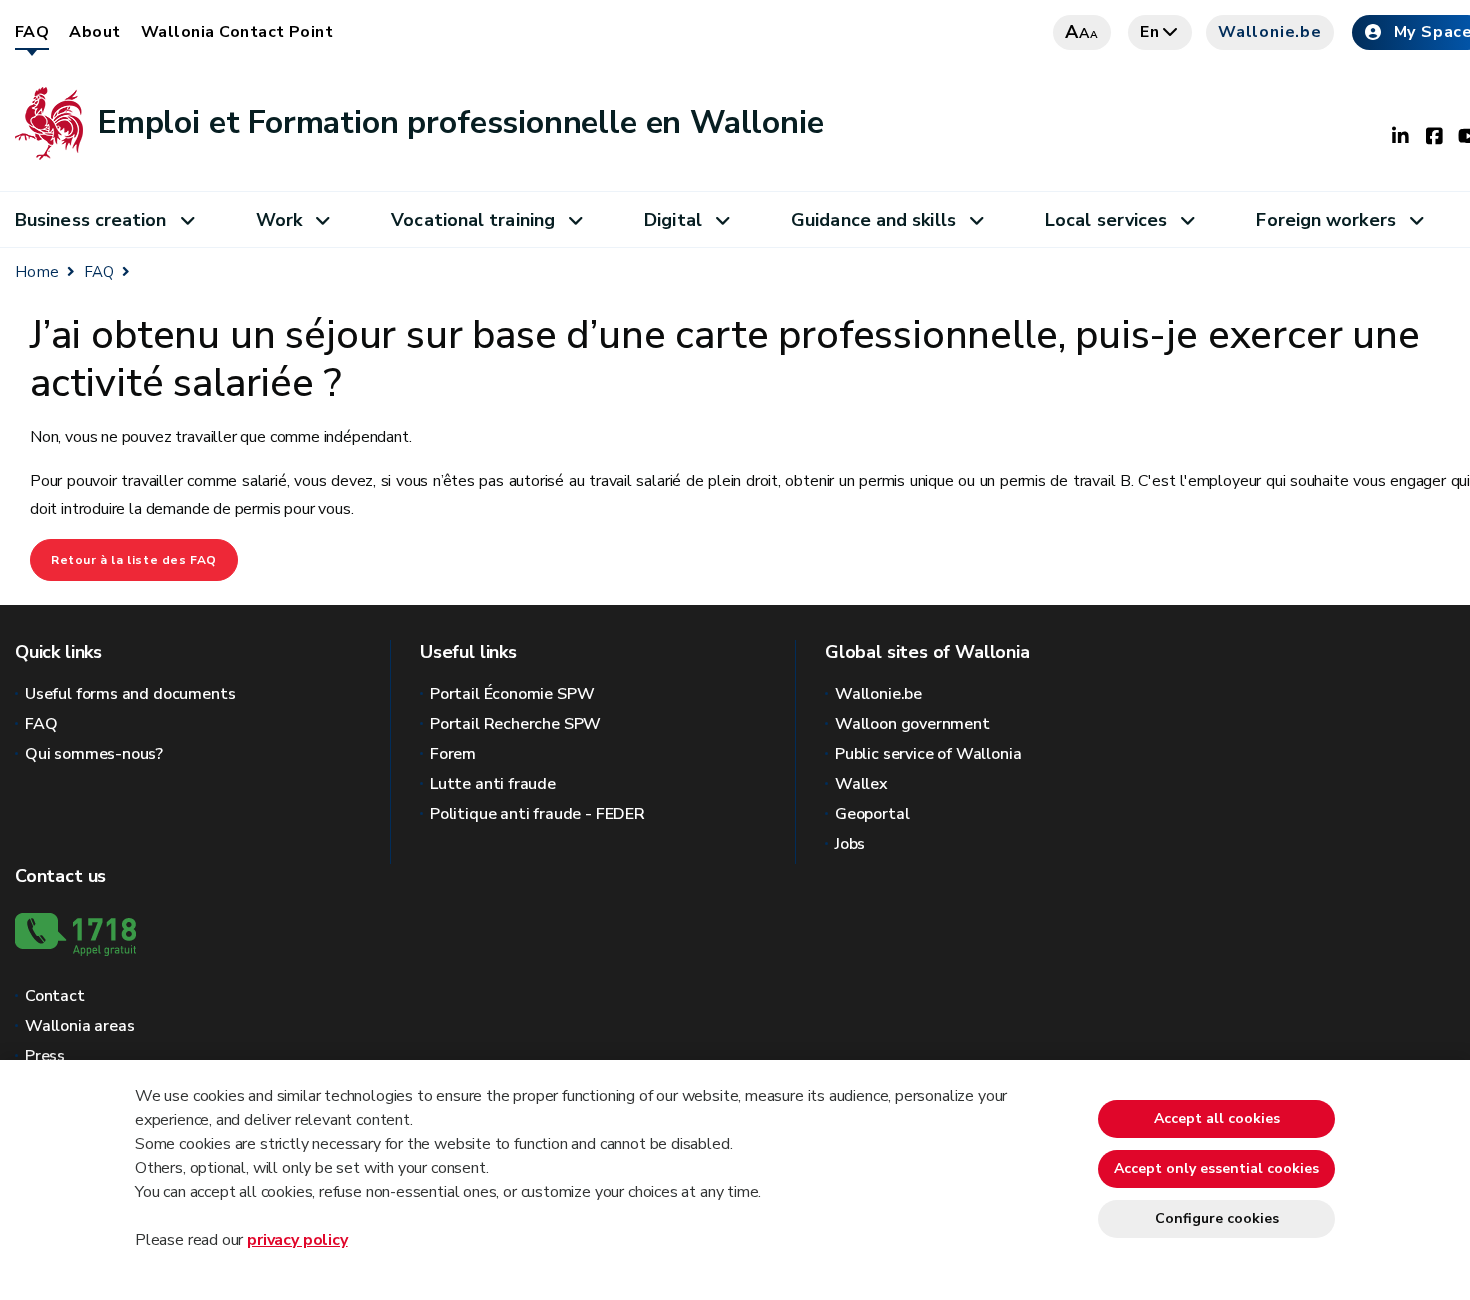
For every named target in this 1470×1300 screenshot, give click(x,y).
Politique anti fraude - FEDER (537, 814)
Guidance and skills (873, 220)
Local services (1106, 220)
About (94, 32)
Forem (453, 754)
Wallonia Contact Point (237, 32)
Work (279, 220)
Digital (673, 220)
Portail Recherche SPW (515, 724)
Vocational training (473, 220)
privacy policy (297, 1240)
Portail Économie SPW (512, 694)
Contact (55, 996)
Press (45, 1056)
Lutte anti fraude (493, 784)
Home (37, 272)
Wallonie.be (1270, 32)
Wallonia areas (79, 1026)
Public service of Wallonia (928, 754)
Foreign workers (1325, 220)
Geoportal (872, 814)
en (1150, 32)
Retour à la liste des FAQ (134, 560)
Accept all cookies (1217, 1118)
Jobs (850, 844)
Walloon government (912, 724)
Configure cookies (1217, 1218)
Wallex (861, 784)
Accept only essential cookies (1216, 1168)
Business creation (91, 220)
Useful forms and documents (130, 694)
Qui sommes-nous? (94, 754)
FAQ (32, 32)
